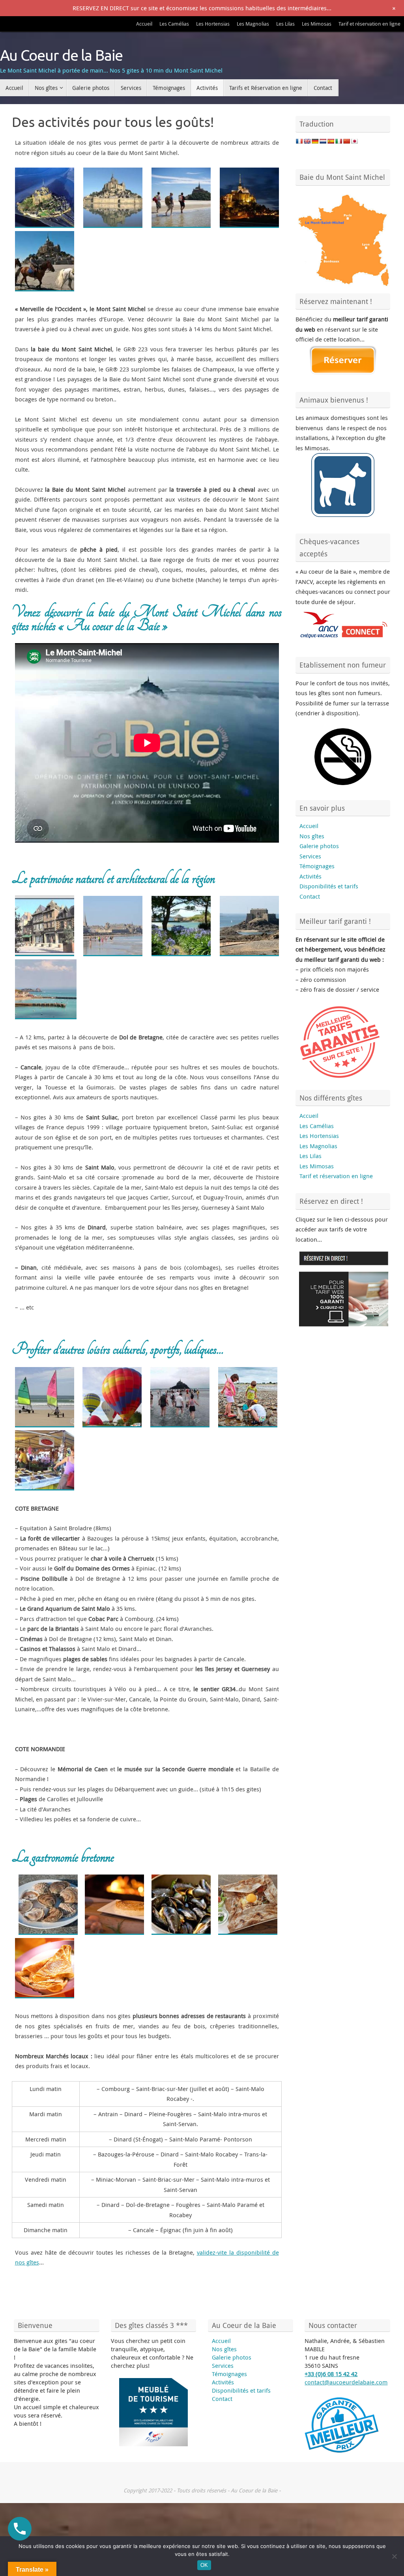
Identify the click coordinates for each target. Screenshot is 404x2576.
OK (204, 2565)
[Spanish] (331, 141)
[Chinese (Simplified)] (346, 141)
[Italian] (339, 141)
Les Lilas (285, 24)
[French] (299, 141)
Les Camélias (174, 24)
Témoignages (317, 866)
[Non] (394, 2556)
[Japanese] (354, 141)
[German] (315, 141)
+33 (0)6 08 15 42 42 (331, 2374)
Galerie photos (319, 846)
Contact (310, 896)
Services (310, 856)
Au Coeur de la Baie (61, 56)
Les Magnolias (253, 24)
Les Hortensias (213, 24)
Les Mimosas (317, 24)
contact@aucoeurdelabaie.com (346, 2382)
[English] (307, 141)
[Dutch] (323, 141)
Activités (310, 876)
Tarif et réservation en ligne (369, 24)
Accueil (144, 24)
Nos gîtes (312, 836)
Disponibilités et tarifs (329, 886)
